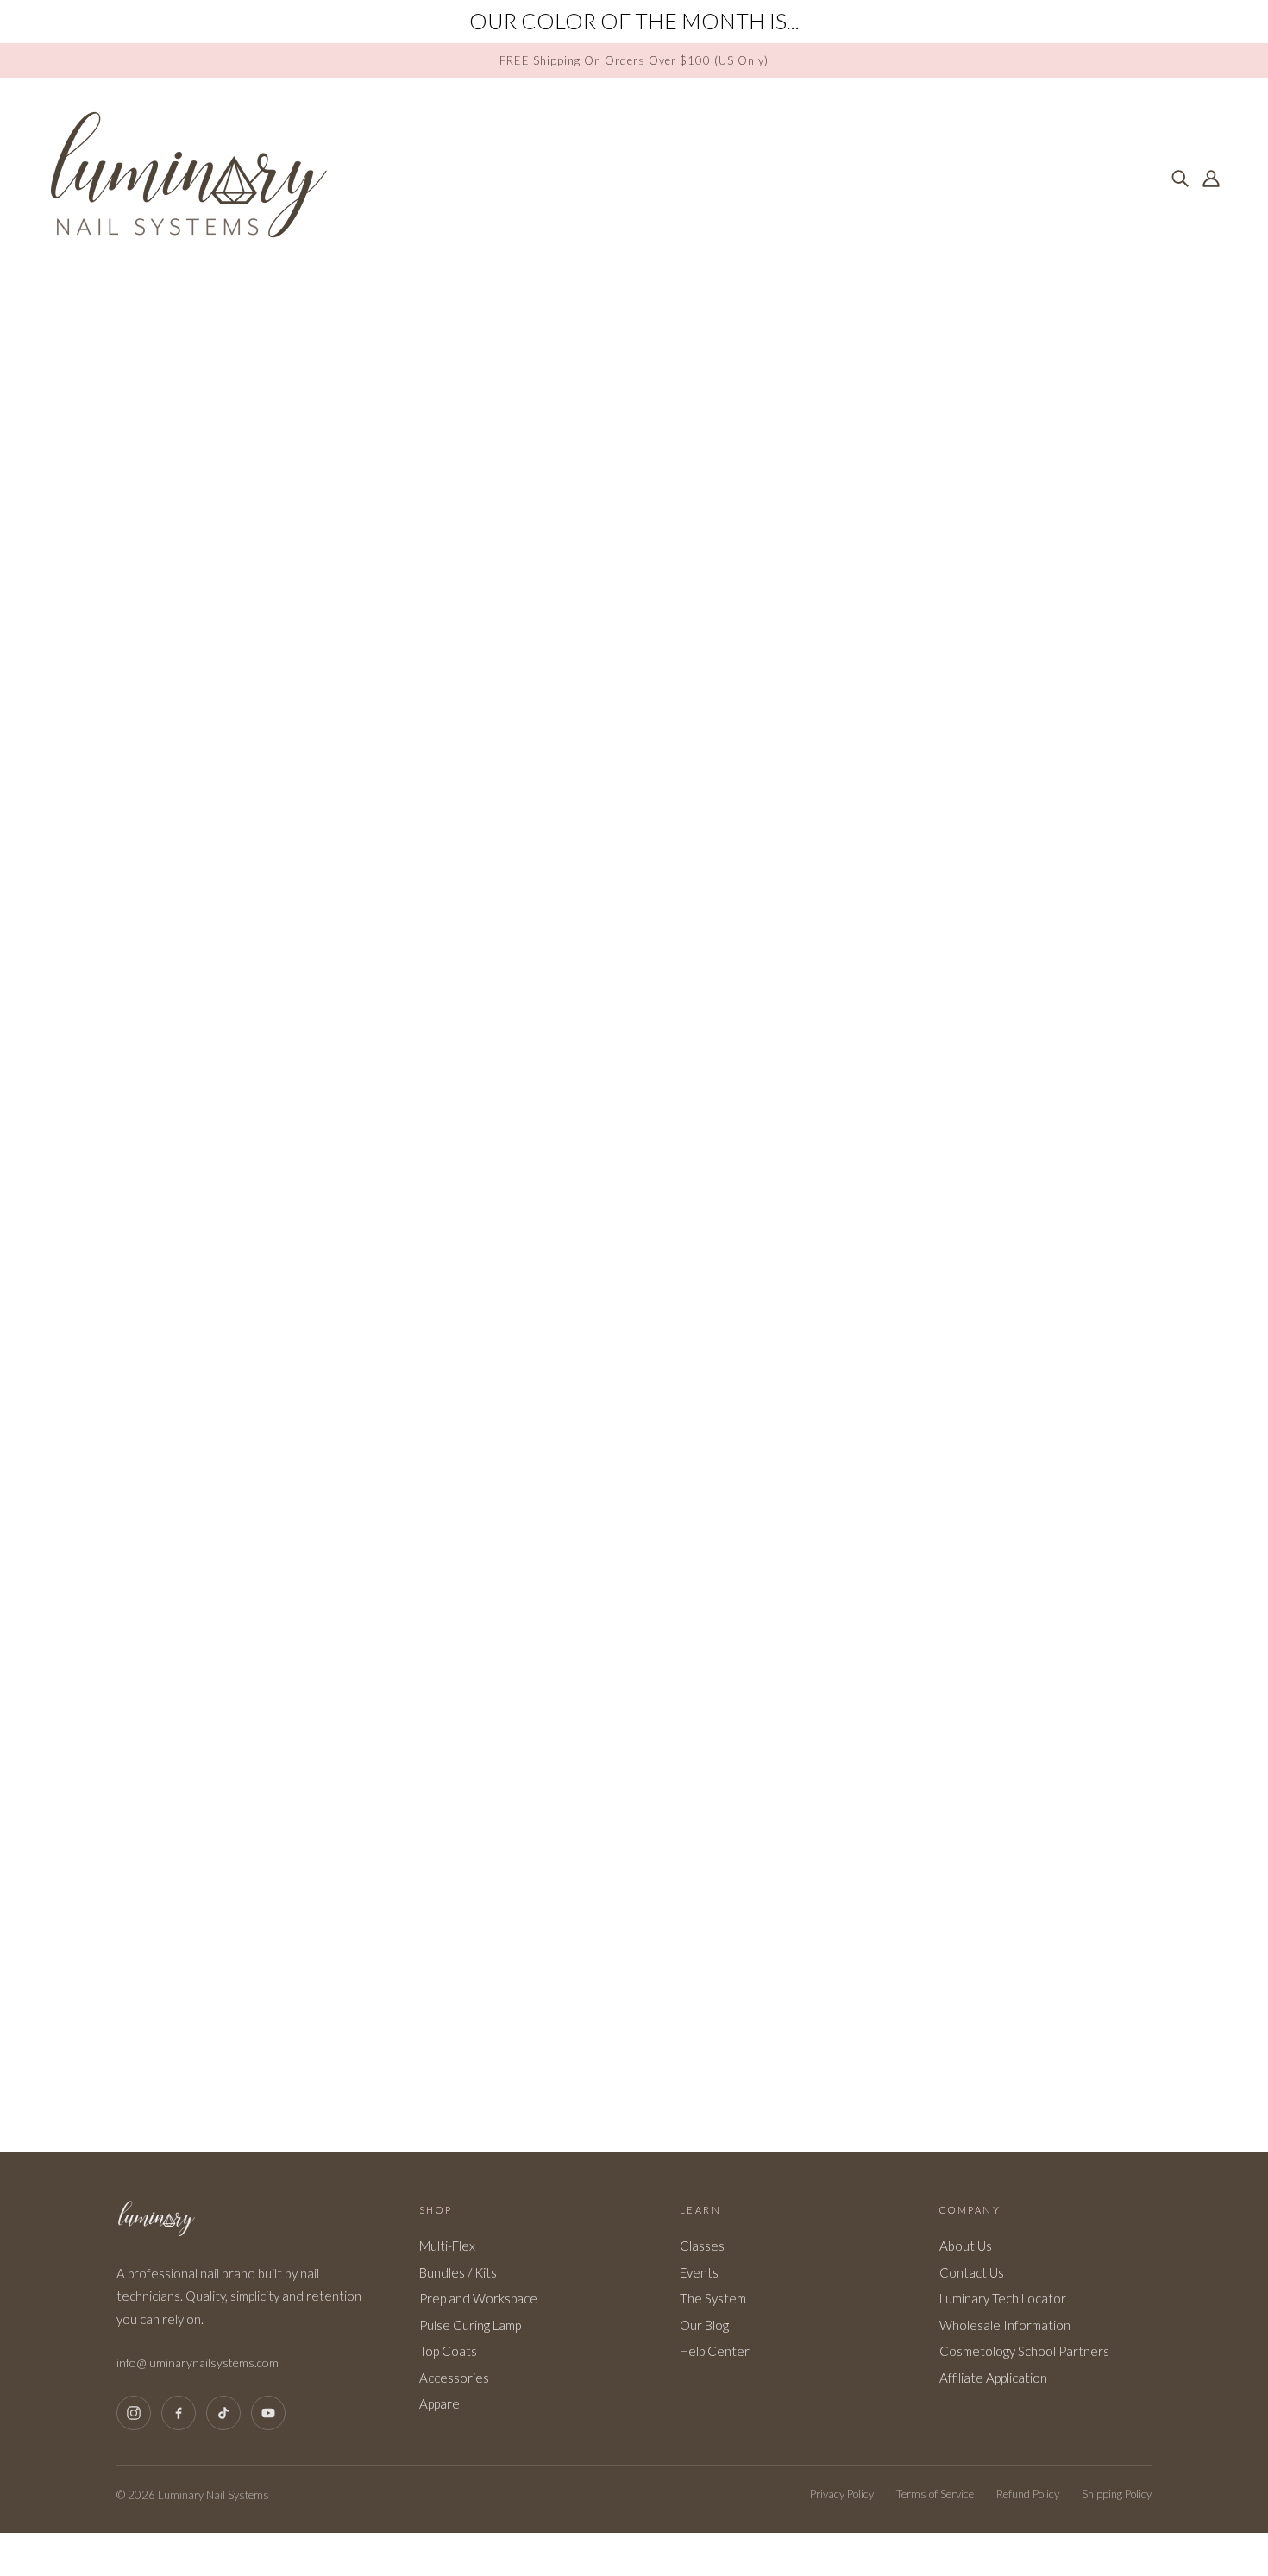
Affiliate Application (993, 2378)
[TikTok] (223, 2413)
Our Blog (704, 2325)
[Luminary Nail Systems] (188, 235)
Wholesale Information (1005, 2325)
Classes (702, 2246)
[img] (1180, 177)
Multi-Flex (447, 2246)
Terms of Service (935, 2494)
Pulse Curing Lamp (470, 2325)
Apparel (441, 2403)
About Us (966, 2246)
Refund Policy (1028, 2494)
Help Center (715, 2351)
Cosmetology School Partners (1024, 2351)
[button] (1245, 16)
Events (699, 2272)
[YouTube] (268, 2413)
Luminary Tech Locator (1003, 2298)
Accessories (454, 2378)
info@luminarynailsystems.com (198, 2362)
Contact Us (972, 2272)
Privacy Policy (842, 2494)
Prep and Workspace (478, 2298)
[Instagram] (134, 2413)
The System (713, 2298)
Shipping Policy (1117, 2494)
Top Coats (448, 2351)
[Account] (1211, 177)
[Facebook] (179, 2413)
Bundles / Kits (458, 2272)
